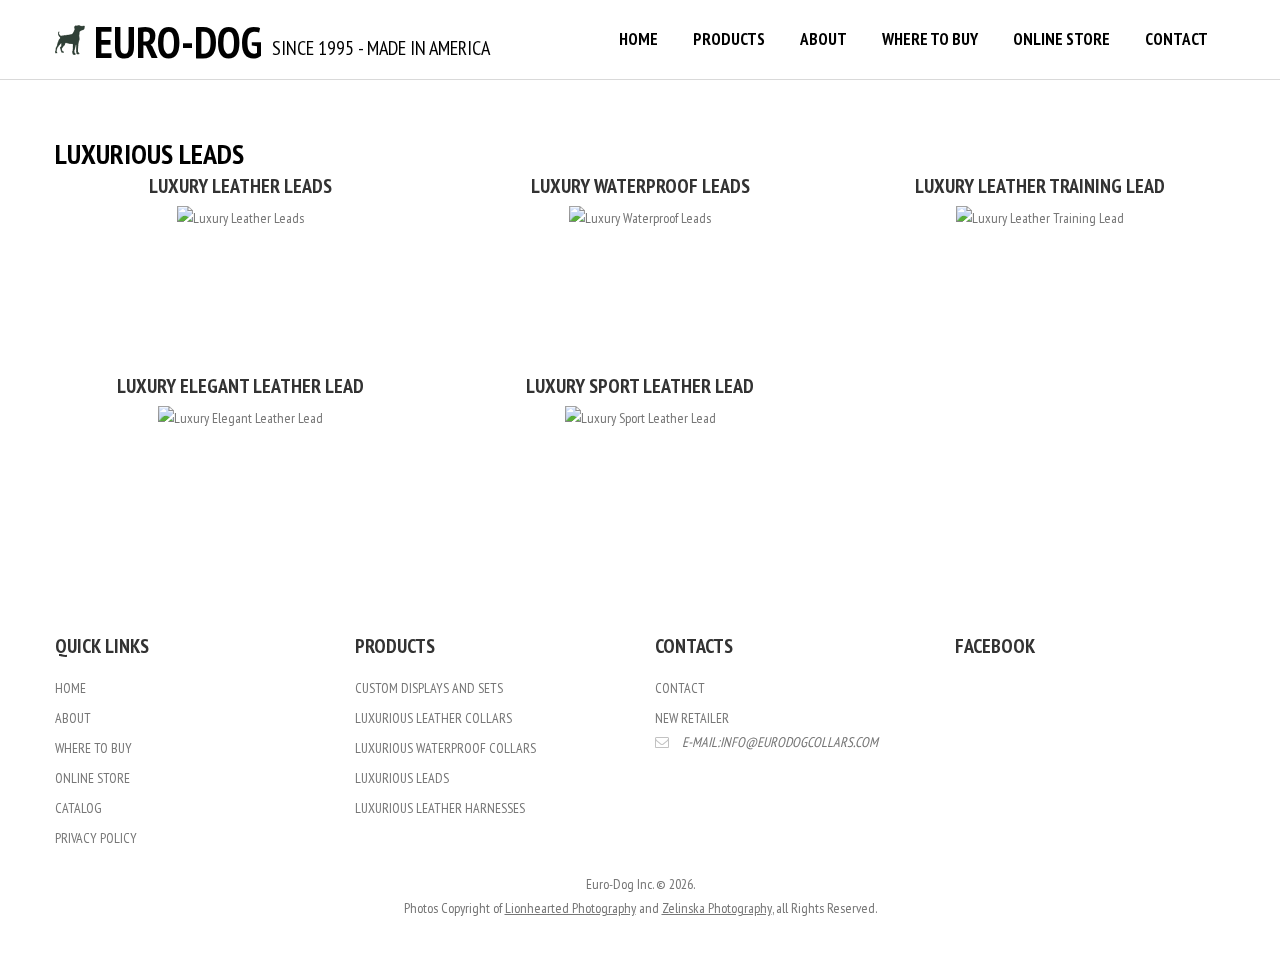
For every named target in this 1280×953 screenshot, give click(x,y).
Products (729, 39)
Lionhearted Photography (570, 908)
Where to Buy (930, 39)
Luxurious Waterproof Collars (445, 748)
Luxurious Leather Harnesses (440, 808)
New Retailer (692, 718)
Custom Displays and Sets (429, 688)
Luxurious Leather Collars (433, 718)
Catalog (78, 808)
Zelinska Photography (717, 908)
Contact (1176, 39)
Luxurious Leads (402, 778)
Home (638, 39)
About (823, 39)
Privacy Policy (96, 838)
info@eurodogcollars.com (799, 742)
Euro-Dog (173, 41)
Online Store (1061, 39)
